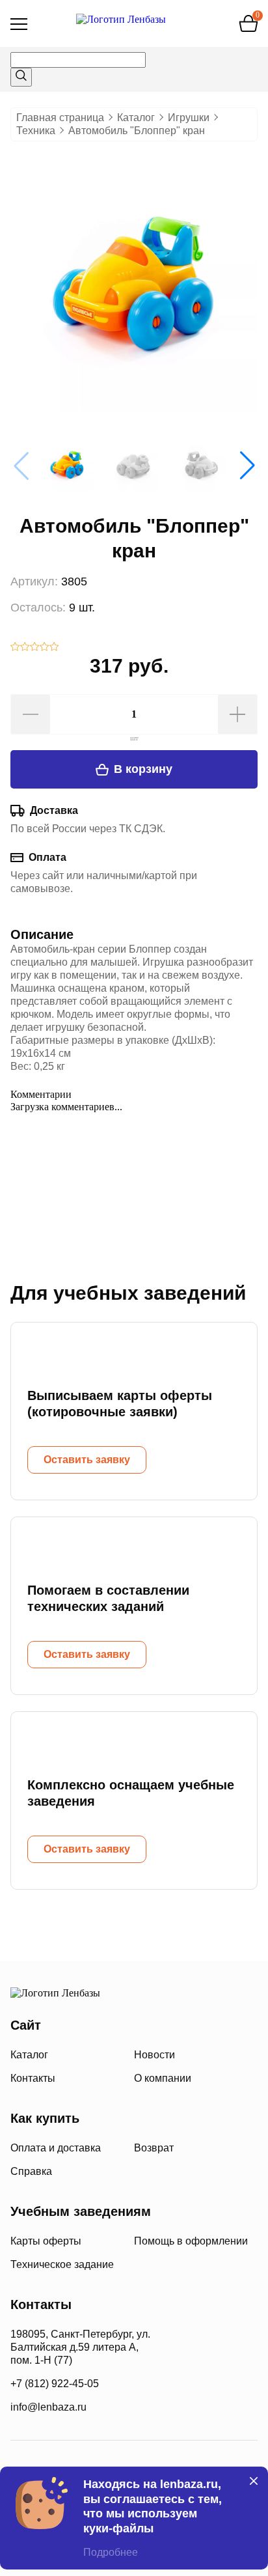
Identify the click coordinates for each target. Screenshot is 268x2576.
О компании (163, 2078)
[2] (25, 648)
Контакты (33, 2078)
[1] (15, 648)
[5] (54, 648)
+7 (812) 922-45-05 (55, 2384)
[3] (35, 648)
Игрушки (189, 118)
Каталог (136, 118)
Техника (36, 131)
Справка (31, 2171)
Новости (154, 2055)
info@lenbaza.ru (48, 2407)
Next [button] (247, 466)
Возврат (154, 2148)
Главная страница (60, 118)
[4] (45, 648)
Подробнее (111, 2552)
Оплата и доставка (56, 2148)
